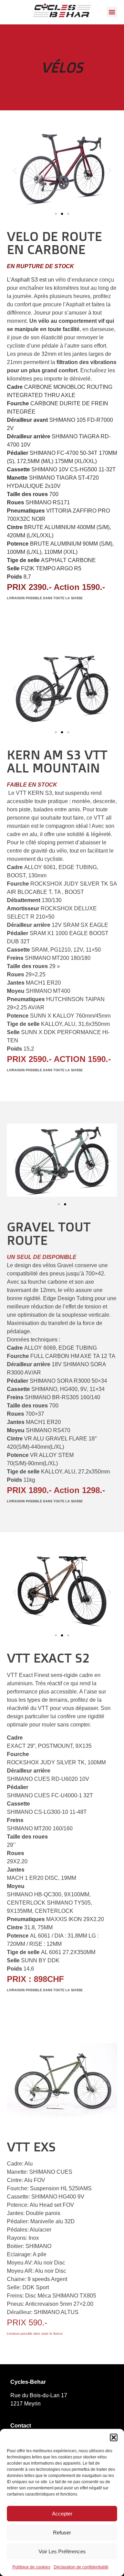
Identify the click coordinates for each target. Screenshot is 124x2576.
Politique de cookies (31, 2567)
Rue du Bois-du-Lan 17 (39, 2395)
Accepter (62, 2514)
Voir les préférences (62, 2551)
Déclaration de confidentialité (81, 2567)
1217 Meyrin (25, 2404)
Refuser (62, 2533)
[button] (114, 2437)
